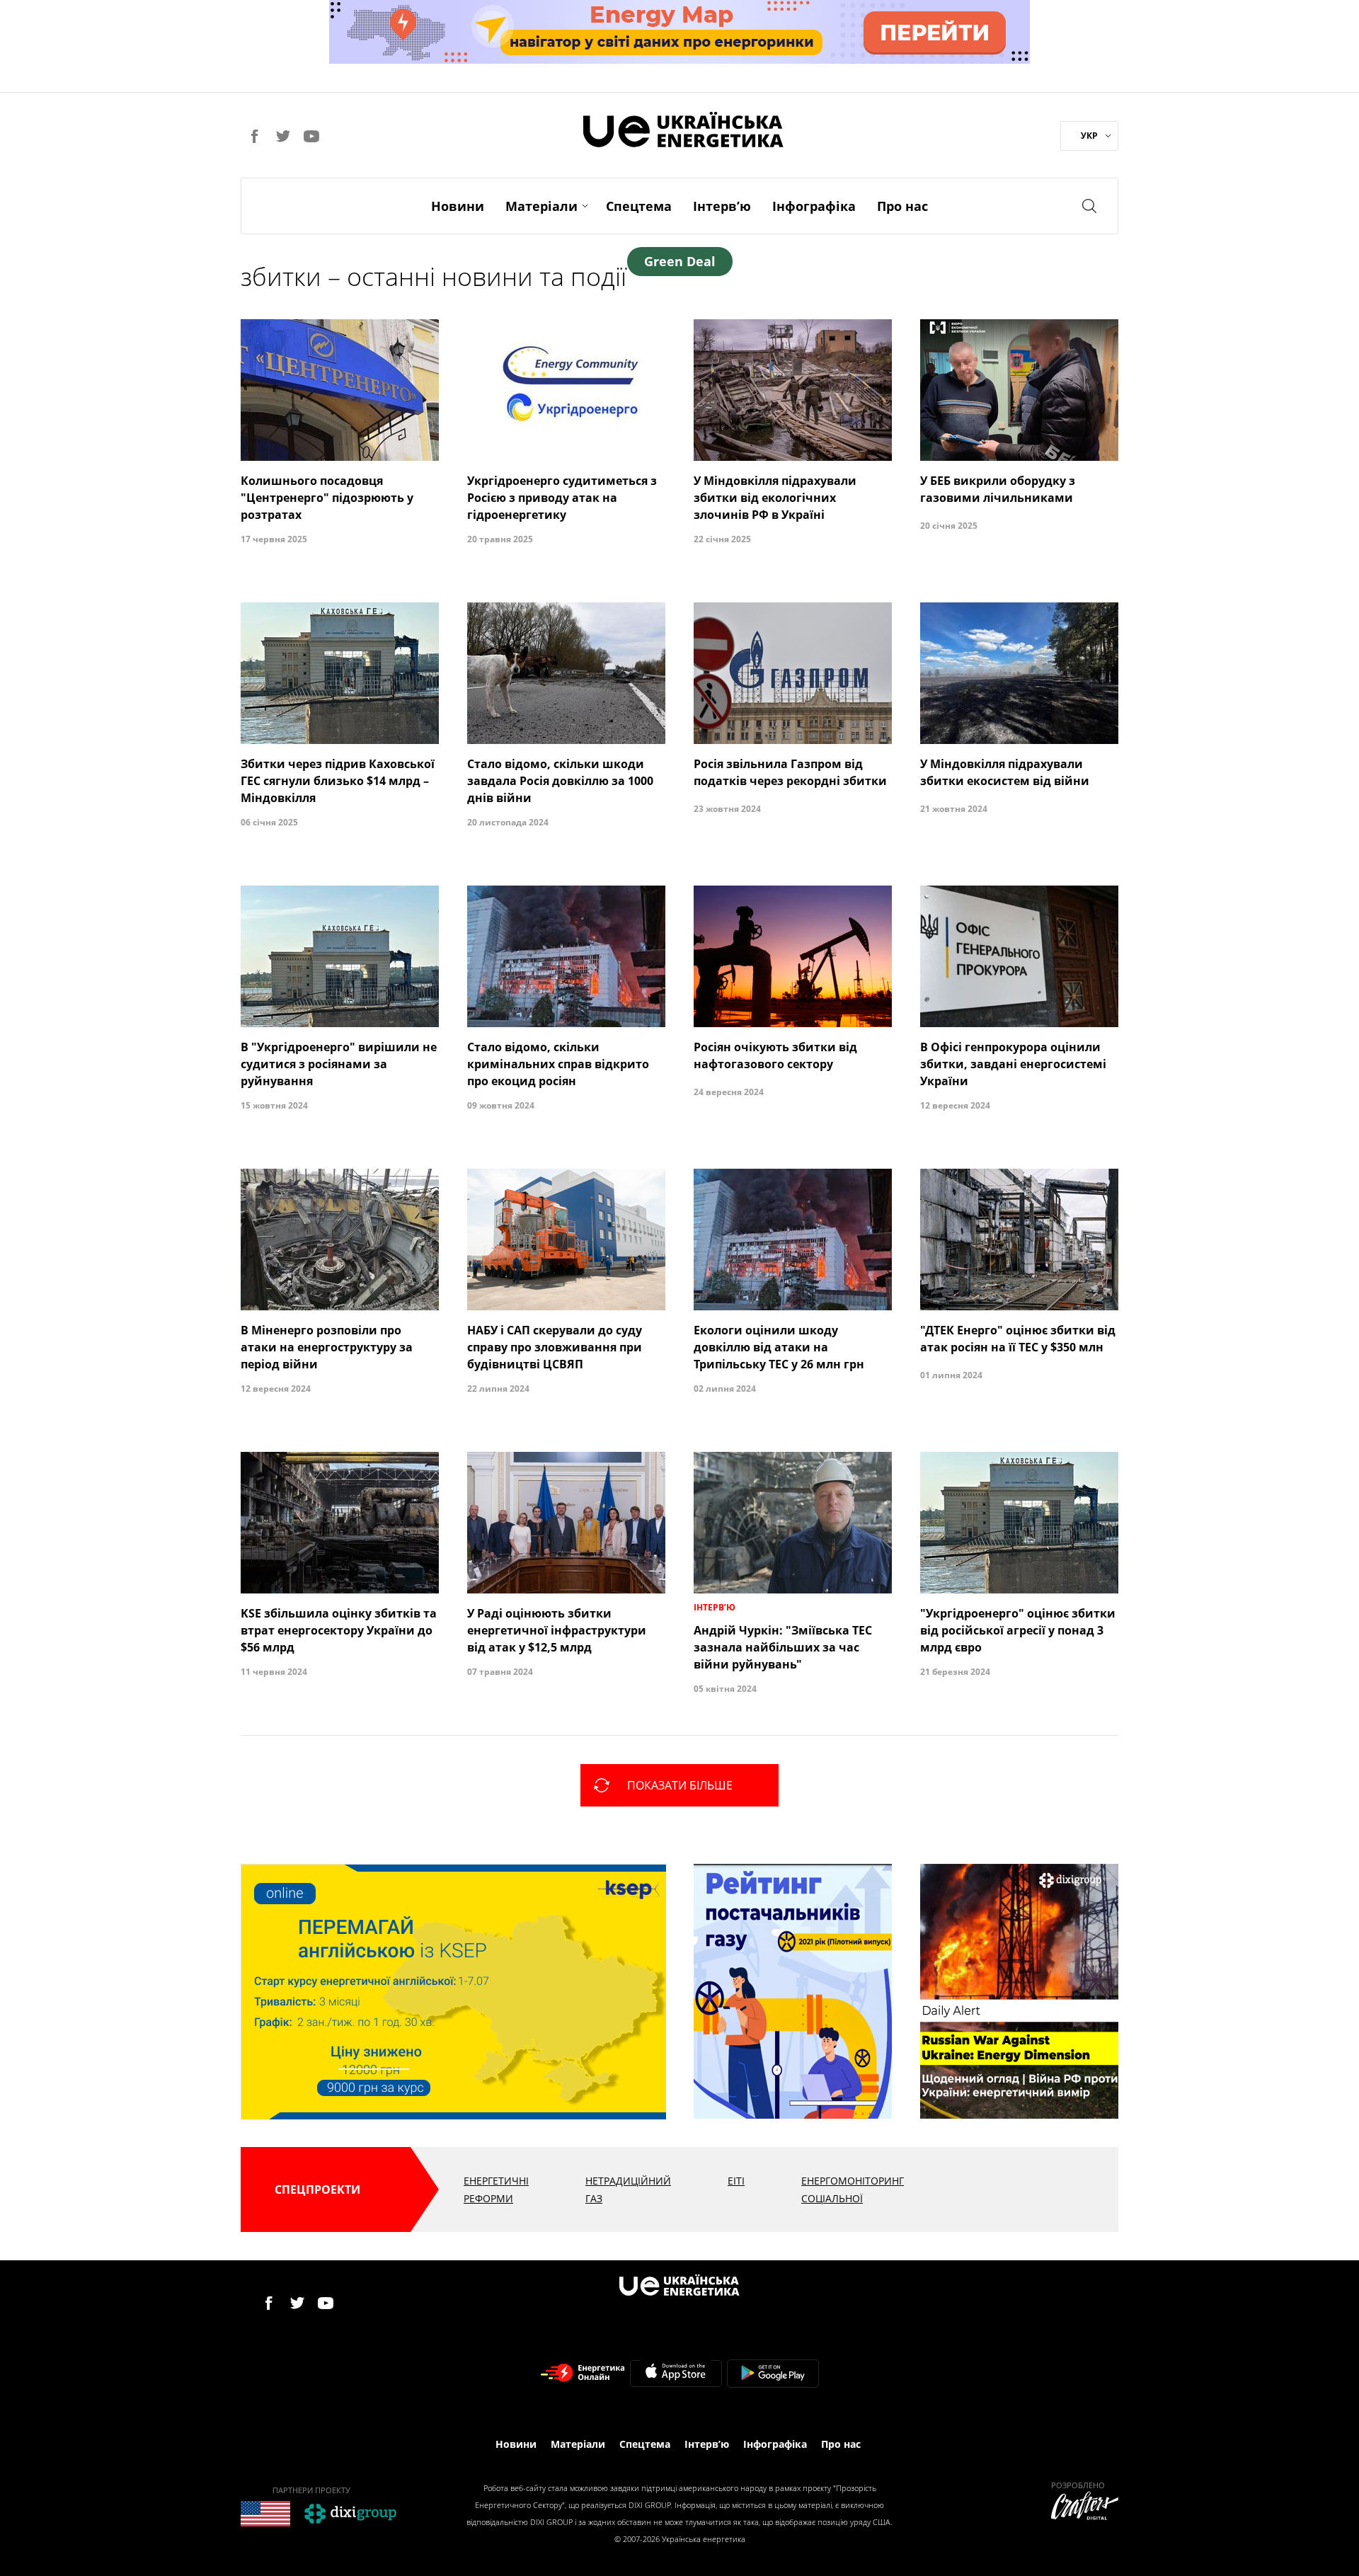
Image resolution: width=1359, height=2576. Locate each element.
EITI (736, 2181)
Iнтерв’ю (722, 206)
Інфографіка (814, 206)
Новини (458, 206)
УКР (1089, 136)
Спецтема (639, 206)
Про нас (902, 206)
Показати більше (680, 1785)
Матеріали (541, 206)
